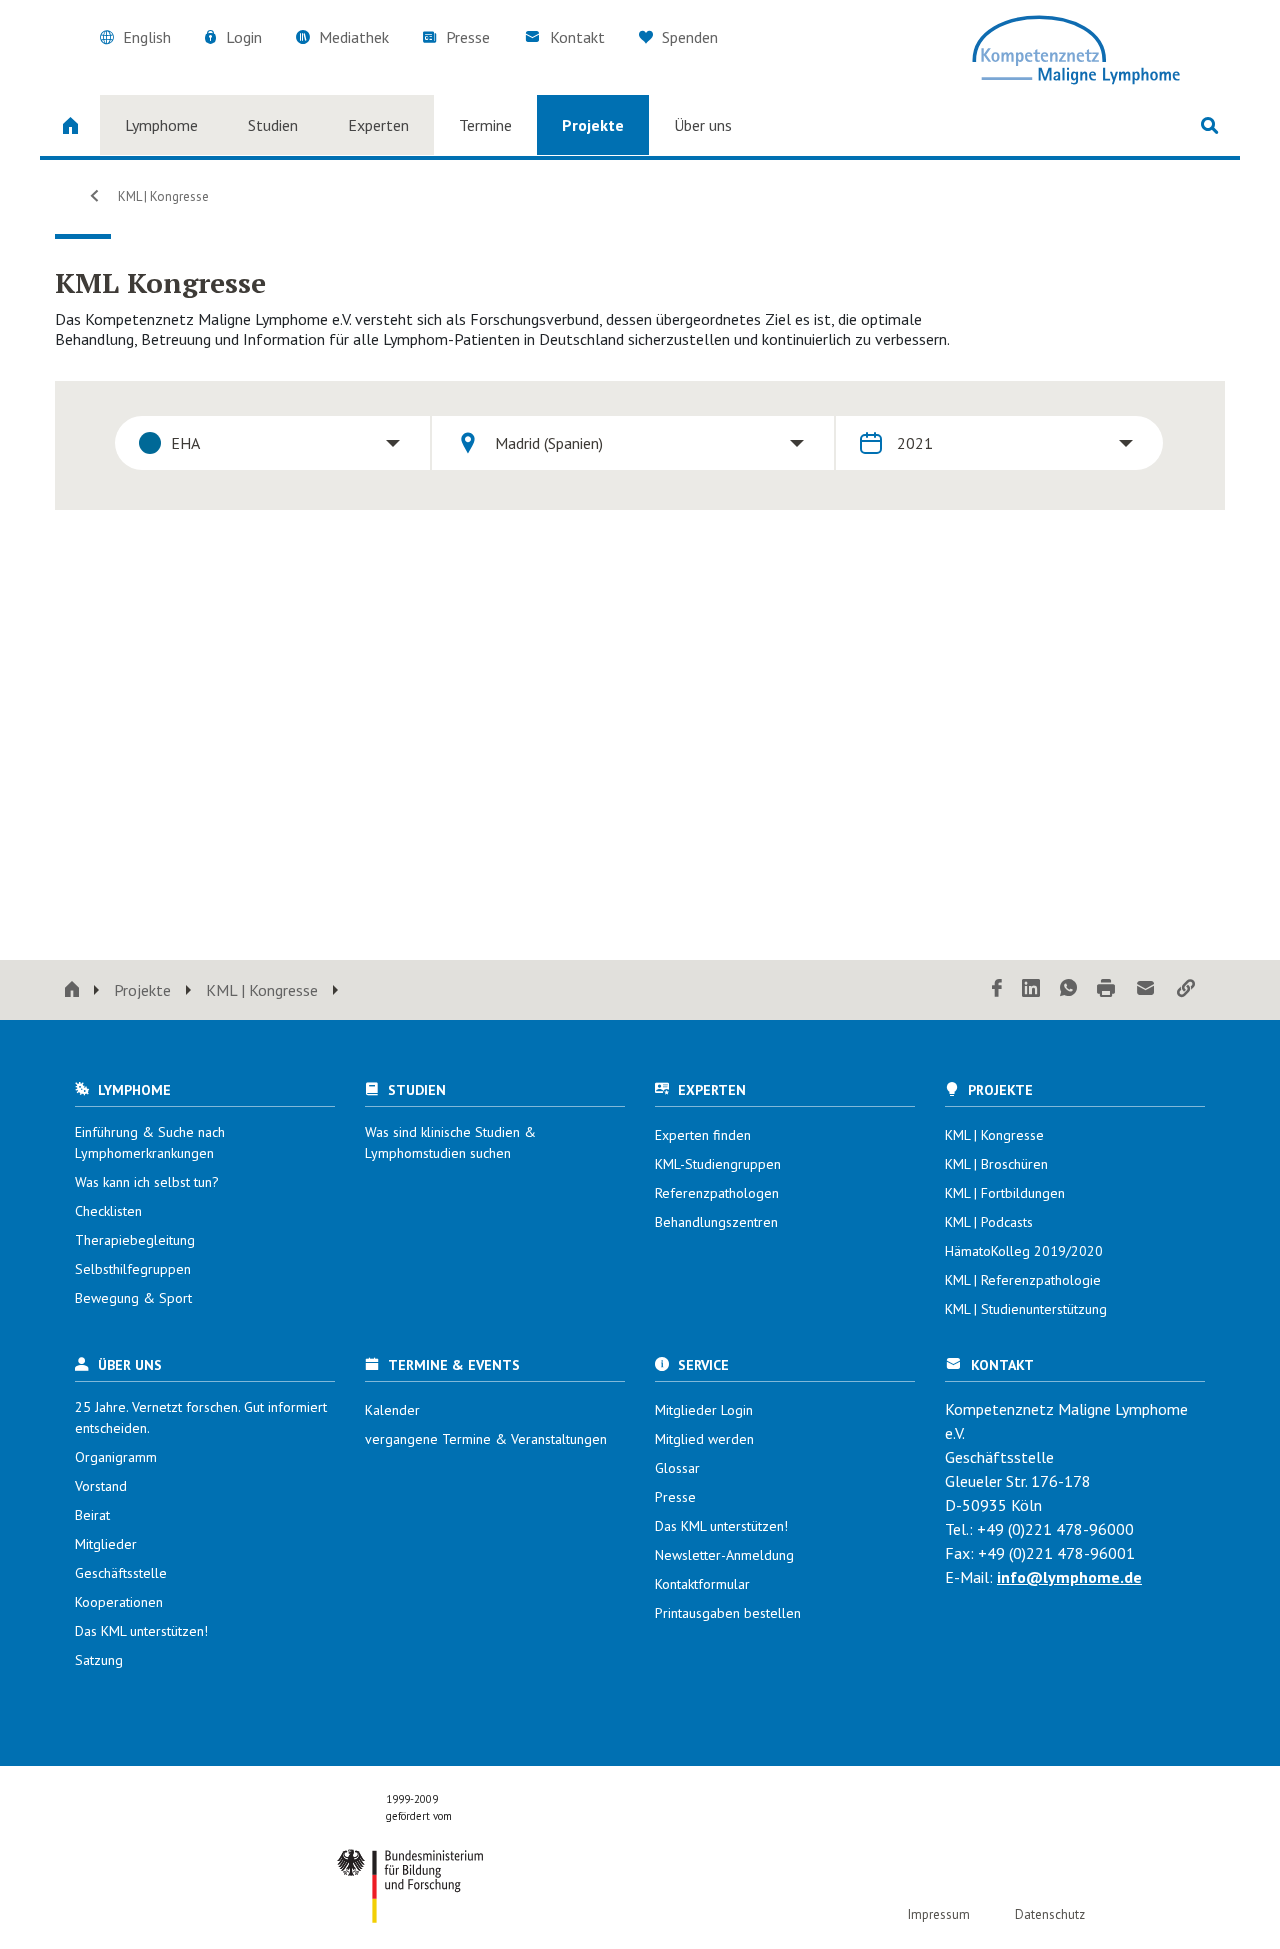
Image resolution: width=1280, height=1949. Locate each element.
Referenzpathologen (717, 1193)
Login (244, 37)
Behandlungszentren (716, 1222)
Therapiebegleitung (135, 1240)
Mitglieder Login (704, 1410)
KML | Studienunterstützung (1026, 1309)
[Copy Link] (1186, 989)
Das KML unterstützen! (141, 1631)
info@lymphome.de (1069, 1577)
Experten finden (703, 1135)
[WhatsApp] (1068, 989)
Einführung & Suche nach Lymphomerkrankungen (150, 1142)
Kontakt (577, 37)
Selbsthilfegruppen (133, 1269)
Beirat (92, 1515)
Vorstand (101, 1486)
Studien (273, 125)
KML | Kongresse (162, 196)
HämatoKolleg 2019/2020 (1024, 1251)
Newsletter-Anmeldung (724, 1555)
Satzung (99, 1660)
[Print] (1106, 989)
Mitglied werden (704, 1439)
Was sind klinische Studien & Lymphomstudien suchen (450, 1142)
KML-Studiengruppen (718, 1164)
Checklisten (108, 1211)
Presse (468, 37)
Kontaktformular (702, 1584)
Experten (378, 125)
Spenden (688, 37)
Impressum (939, 1914)
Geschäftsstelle (121, 1573)
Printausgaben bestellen (728, 1613)
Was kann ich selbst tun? (147, 1182)
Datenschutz (1050, 1914)
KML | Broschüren (996, 1164)
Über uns (703, 125)
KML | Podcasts (989, 1222)
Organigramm (116, 1457)
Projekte (593, 125)
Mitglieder (106, 1544)
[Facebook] (997, 989)
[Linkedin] (1031, 989)
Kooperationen (119, 1602)
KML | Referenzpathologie (1023, 1280)
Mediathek (354, 37)
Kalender (392, 1410)
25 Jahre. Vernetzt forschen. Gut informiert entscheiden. (201, 1417)
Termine (485, 125)
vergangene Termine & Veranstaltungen (486, 1439)
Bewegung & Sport (133, 1298)
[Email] (1146, 989)
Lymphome (161, 125)
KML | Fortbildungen (1005, 1193)
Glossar (677, 1468)
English (147, 37)
